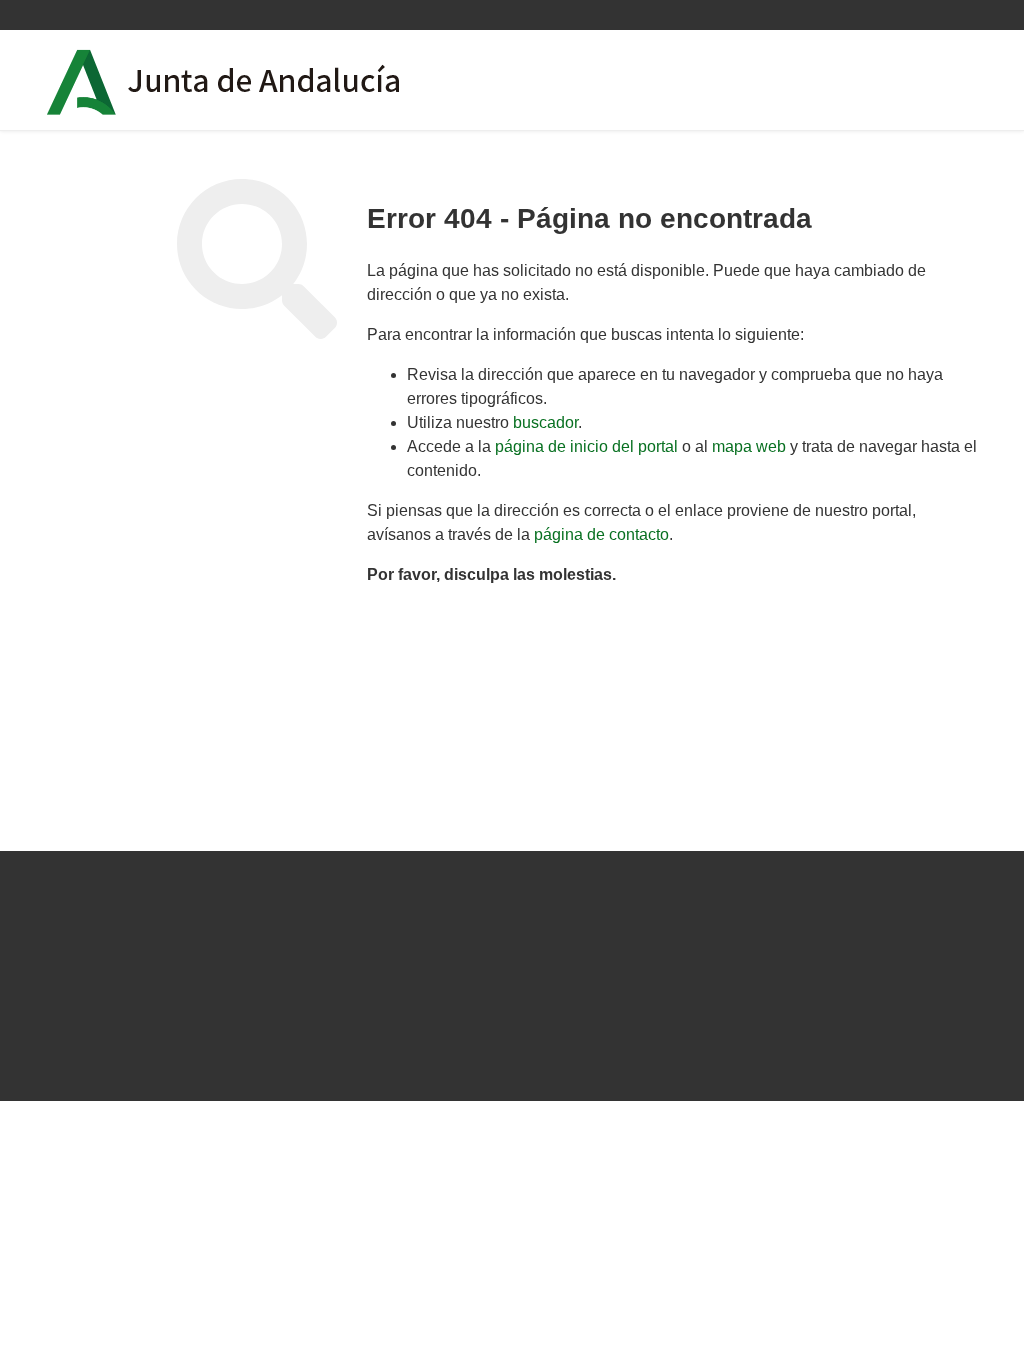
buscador (545, 422)
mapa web (749, 446)
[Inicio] (280, 80)
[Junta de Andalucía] (82, 82)
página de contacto (601, 534)
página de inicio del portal (586, 446)
